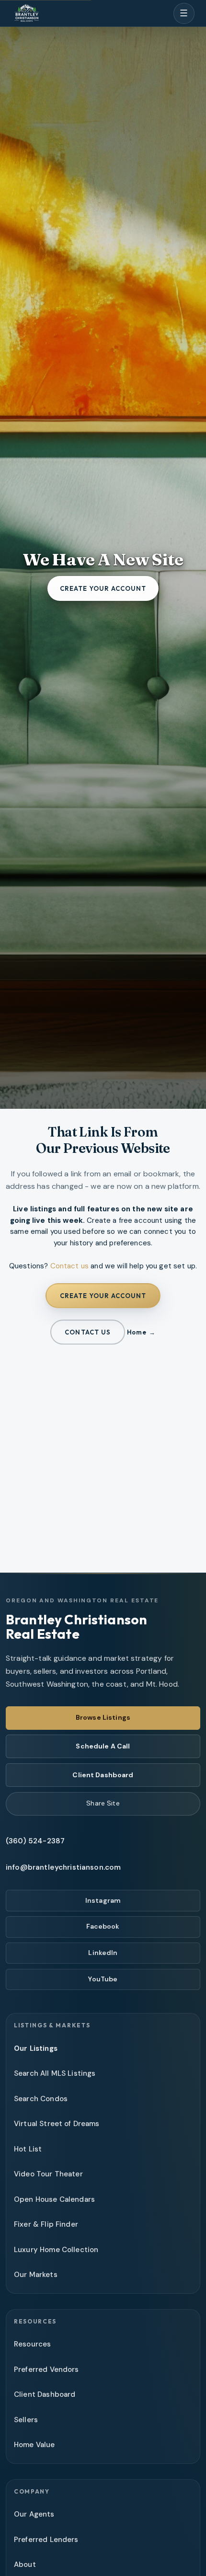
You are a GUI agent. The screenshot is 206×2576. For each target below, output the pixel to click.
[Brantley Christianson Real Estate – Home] (27, 14)
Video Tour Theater (48, 2174)
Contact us (70, 1266)
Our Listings (36, 2048)
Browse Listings (103, 1717)
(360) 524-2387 (35, 1841)
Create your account (103, 588)
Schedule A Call (103, 1746)
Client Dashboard (103, 1775)
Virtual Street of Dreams (57, 2124)
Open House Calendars (54, 2199)
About (25, 2564)
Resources (32, 2344)
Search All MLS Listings (55, 2073)
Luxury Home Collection (56, 2250)
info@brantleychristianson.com (63, 1867)
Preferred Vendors (46, 2369)
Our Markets (36, 2275)
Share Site (103, 1803)
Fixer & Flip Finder (46, 2224)
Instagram (103, 1900)
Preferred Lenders (46, 2540)
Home (137, 1332)
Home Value (34, 2445)
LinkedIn (103, 1953)
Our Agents (34, 2514)
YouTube (103, 1979)
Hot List (28, 2149)
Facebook (103, 1926)
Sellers (26, 2420)
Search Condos (41, 2099)
